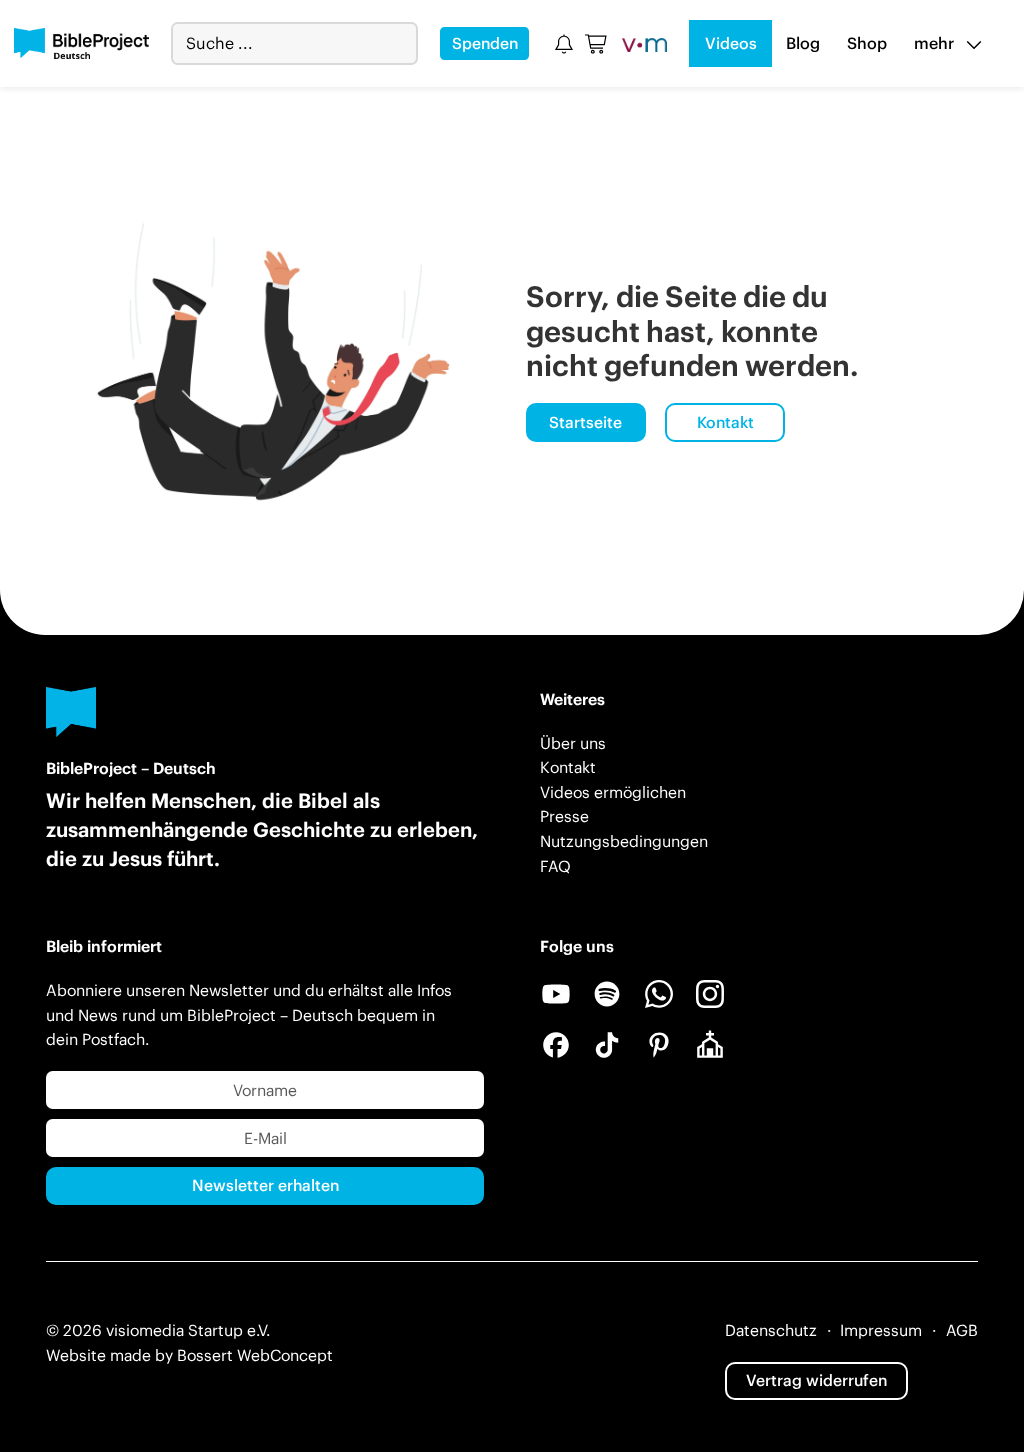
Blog (803, 43)
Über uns (573, 743)
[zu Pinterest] (659, 1045)
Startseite (585, 422)
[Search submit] (402, 43)
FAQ (555, 866)
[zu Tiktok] (607, 1045)
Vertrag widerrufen (816, 1380)
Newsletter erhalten (265, 1185)
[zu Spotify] (607, 994)
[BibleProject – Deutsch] (81, 44)
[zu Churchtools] (710, 1045)
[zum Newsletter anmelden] (564, 44)
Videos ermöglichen (613, 792)
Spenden (485, 43)
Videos (731, 43)
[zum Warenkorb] (597, 44)
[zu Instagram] (710, 994)
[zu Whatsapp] (659, 994)
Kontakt (725, 422)
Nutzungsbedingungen (624, 841)
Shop (867, 43)
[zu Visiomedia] (644, 43)
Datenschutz (771, 1330)
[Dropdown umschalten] (974, 44)
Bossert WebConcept (255, 1355)
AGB (962, 1330)
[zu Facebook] (556, 1045)
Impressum (881, 1330)
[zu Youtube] (556, 994)
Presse (564, 816)
